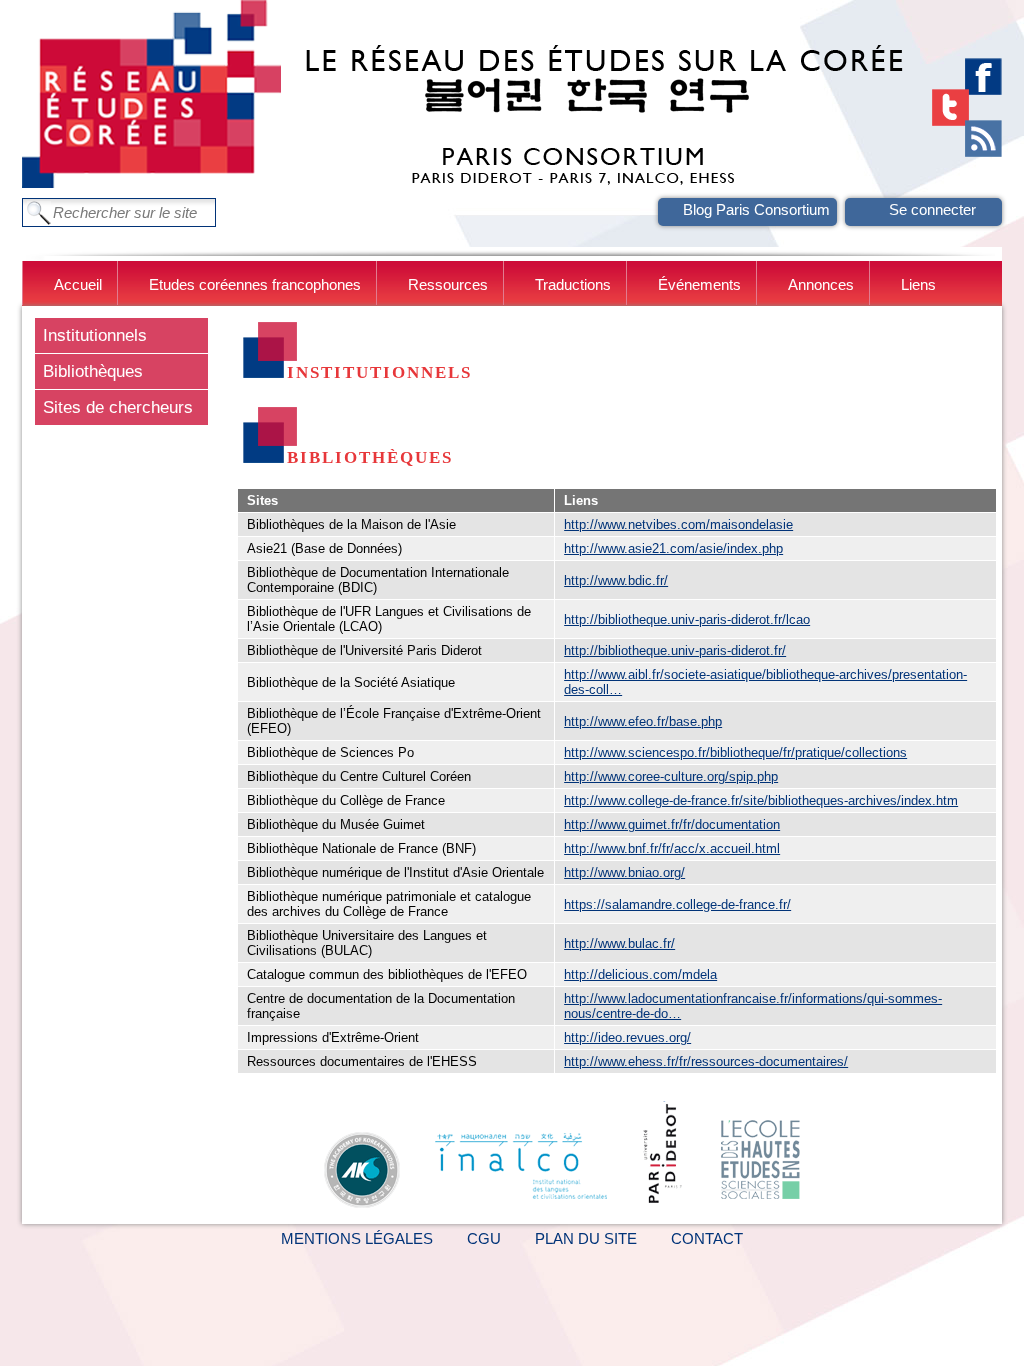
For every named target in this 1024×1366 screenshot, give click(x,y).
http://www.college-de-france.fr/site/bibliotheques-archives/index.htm (761, 800)
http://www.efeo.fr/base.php (643, 721)
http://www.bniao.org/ (624, 872)
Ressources (448, 284)
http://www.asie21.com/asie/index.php (673, 548)
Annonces (821, 284)
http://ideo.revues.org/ (627, 1037)
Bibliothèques (93, 371)
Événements (699, 284)
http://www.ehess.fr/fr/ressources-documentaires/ (706, 1061)
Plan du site (586, 1238)
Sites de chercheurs (118, 407)
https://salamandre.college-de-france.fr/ (677, 904)
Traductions (573, 284)
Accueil (78, 284)
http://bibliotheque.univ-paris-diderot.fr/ (675, 650)
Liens (918, 284)
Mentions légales (357, 1238)
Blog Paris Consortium (756, 209)
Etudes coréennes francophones (255, 284)
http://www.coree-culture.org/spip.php (671, 776)
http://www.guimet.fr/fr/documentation (672, 824)
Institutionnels (95, 335)
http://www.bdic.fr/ (616, 580)
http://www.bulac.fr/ (619, 943)
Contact (707, 1238)
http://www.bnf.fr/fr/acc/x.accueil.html (672, 848)
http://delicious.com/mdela (640, 974)
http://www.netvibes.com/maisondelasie (678, 524)
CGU (484, 1238)
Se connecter (932, 209)
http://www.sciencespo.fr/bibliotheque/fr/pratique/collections (735, 752)
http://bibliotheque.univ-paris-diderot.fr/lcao (687, 619)
